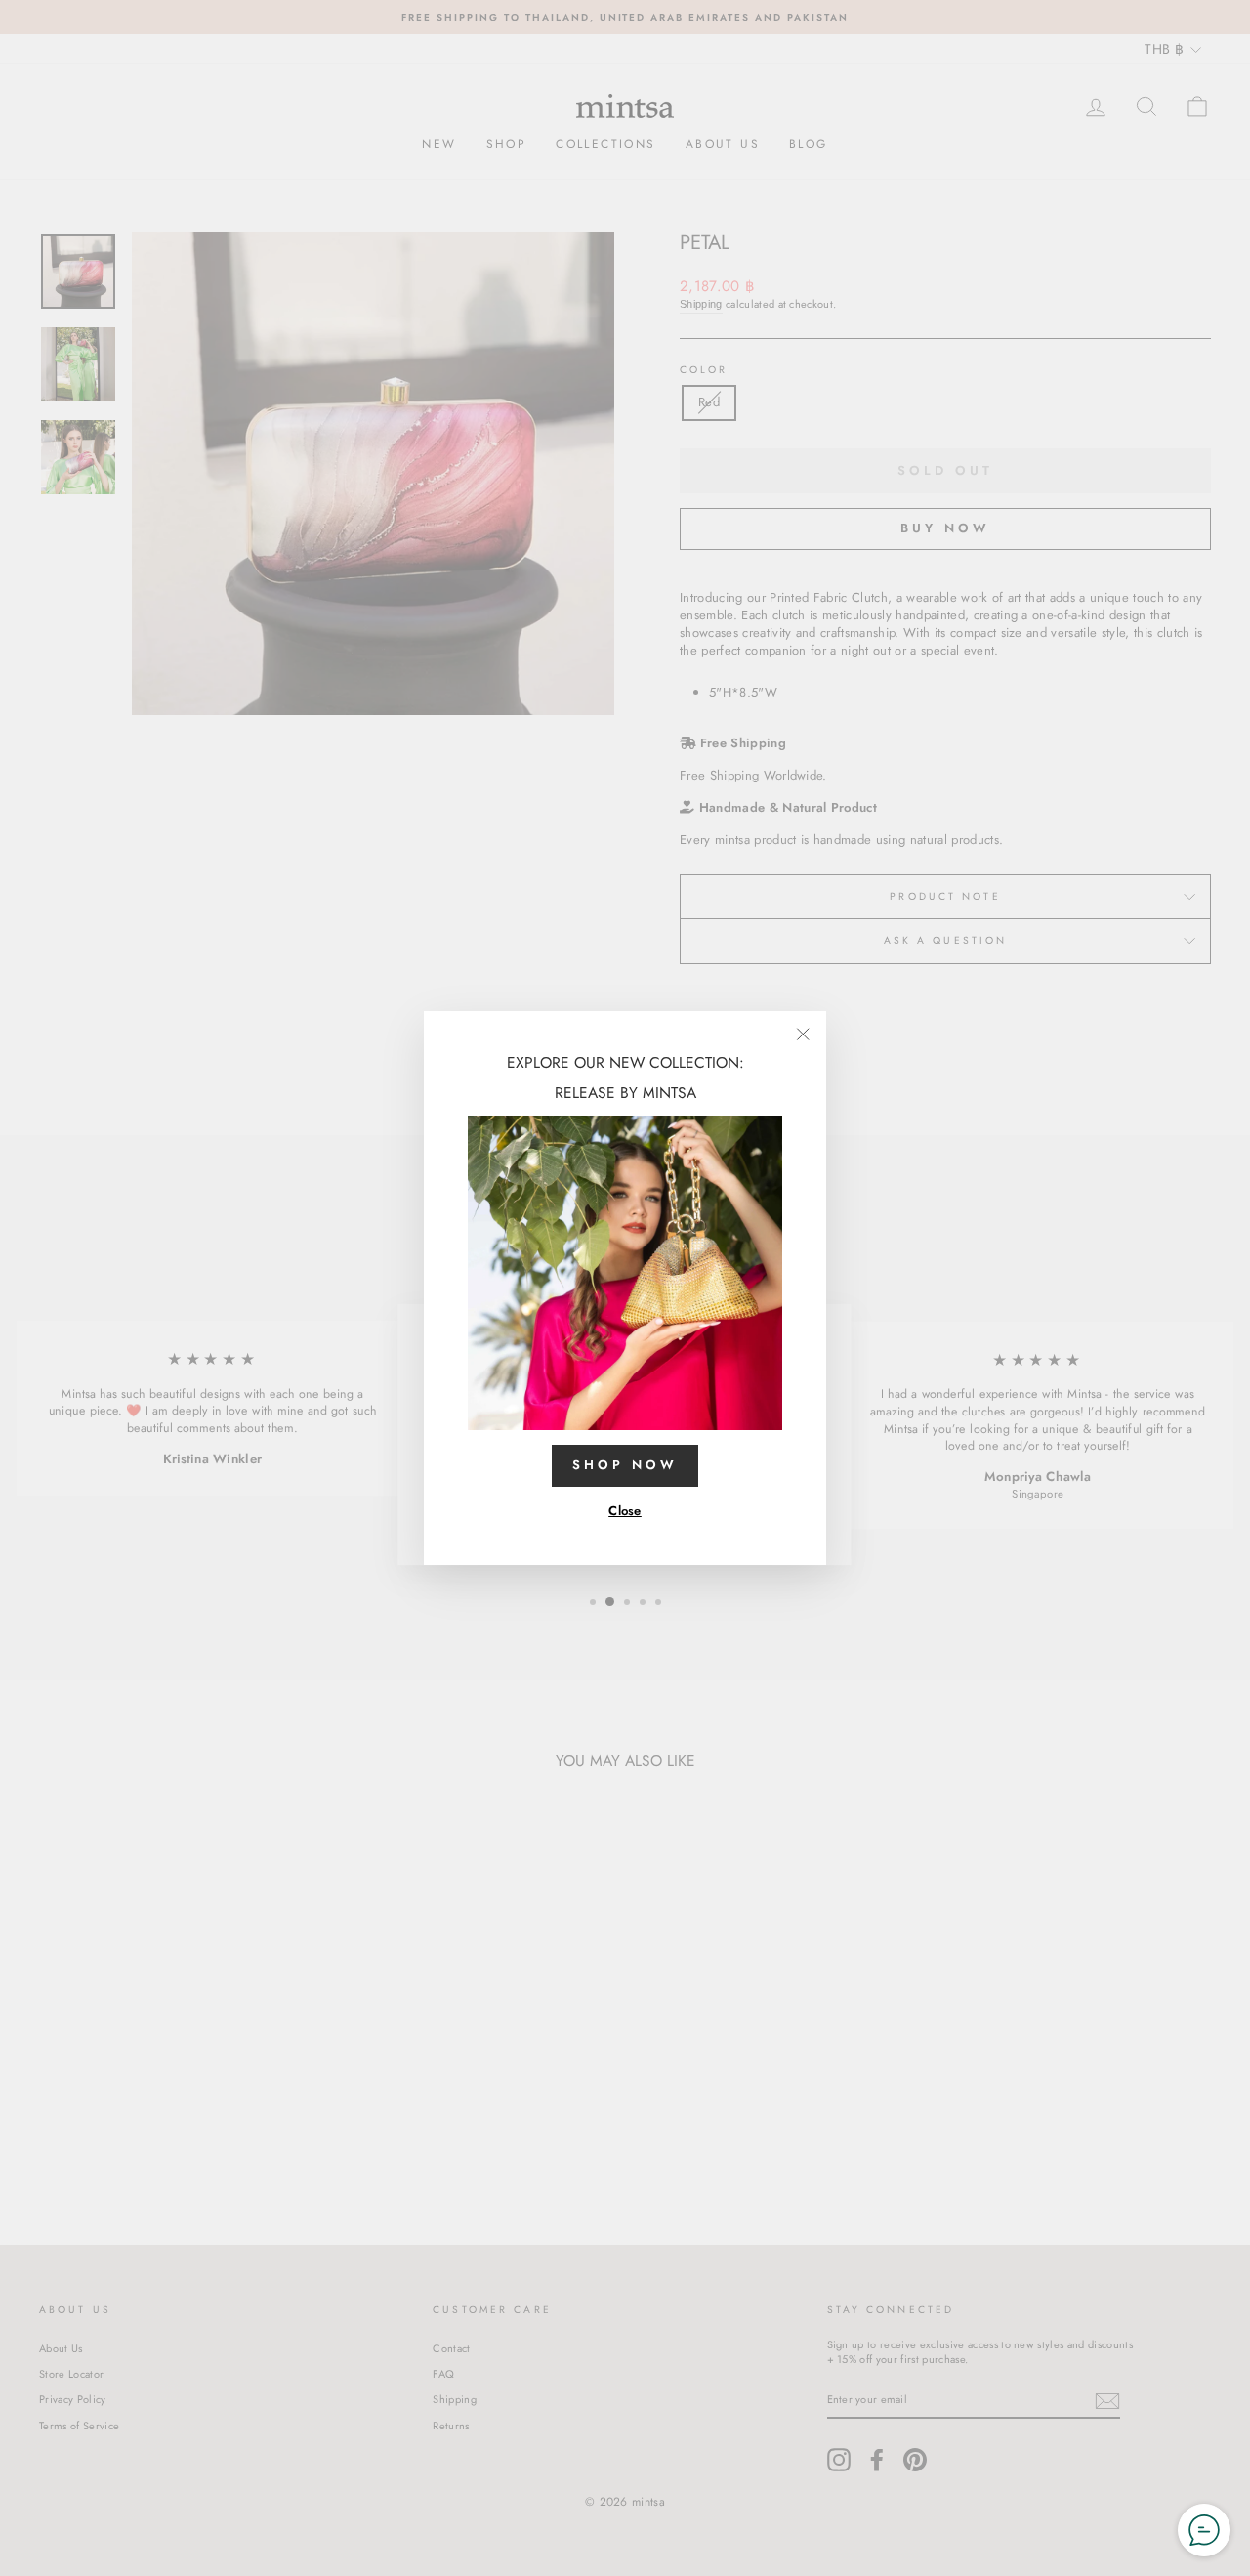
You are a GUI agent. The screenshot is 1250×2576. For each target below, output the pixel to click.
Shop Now (625, 1465)
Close (625, 1511)
